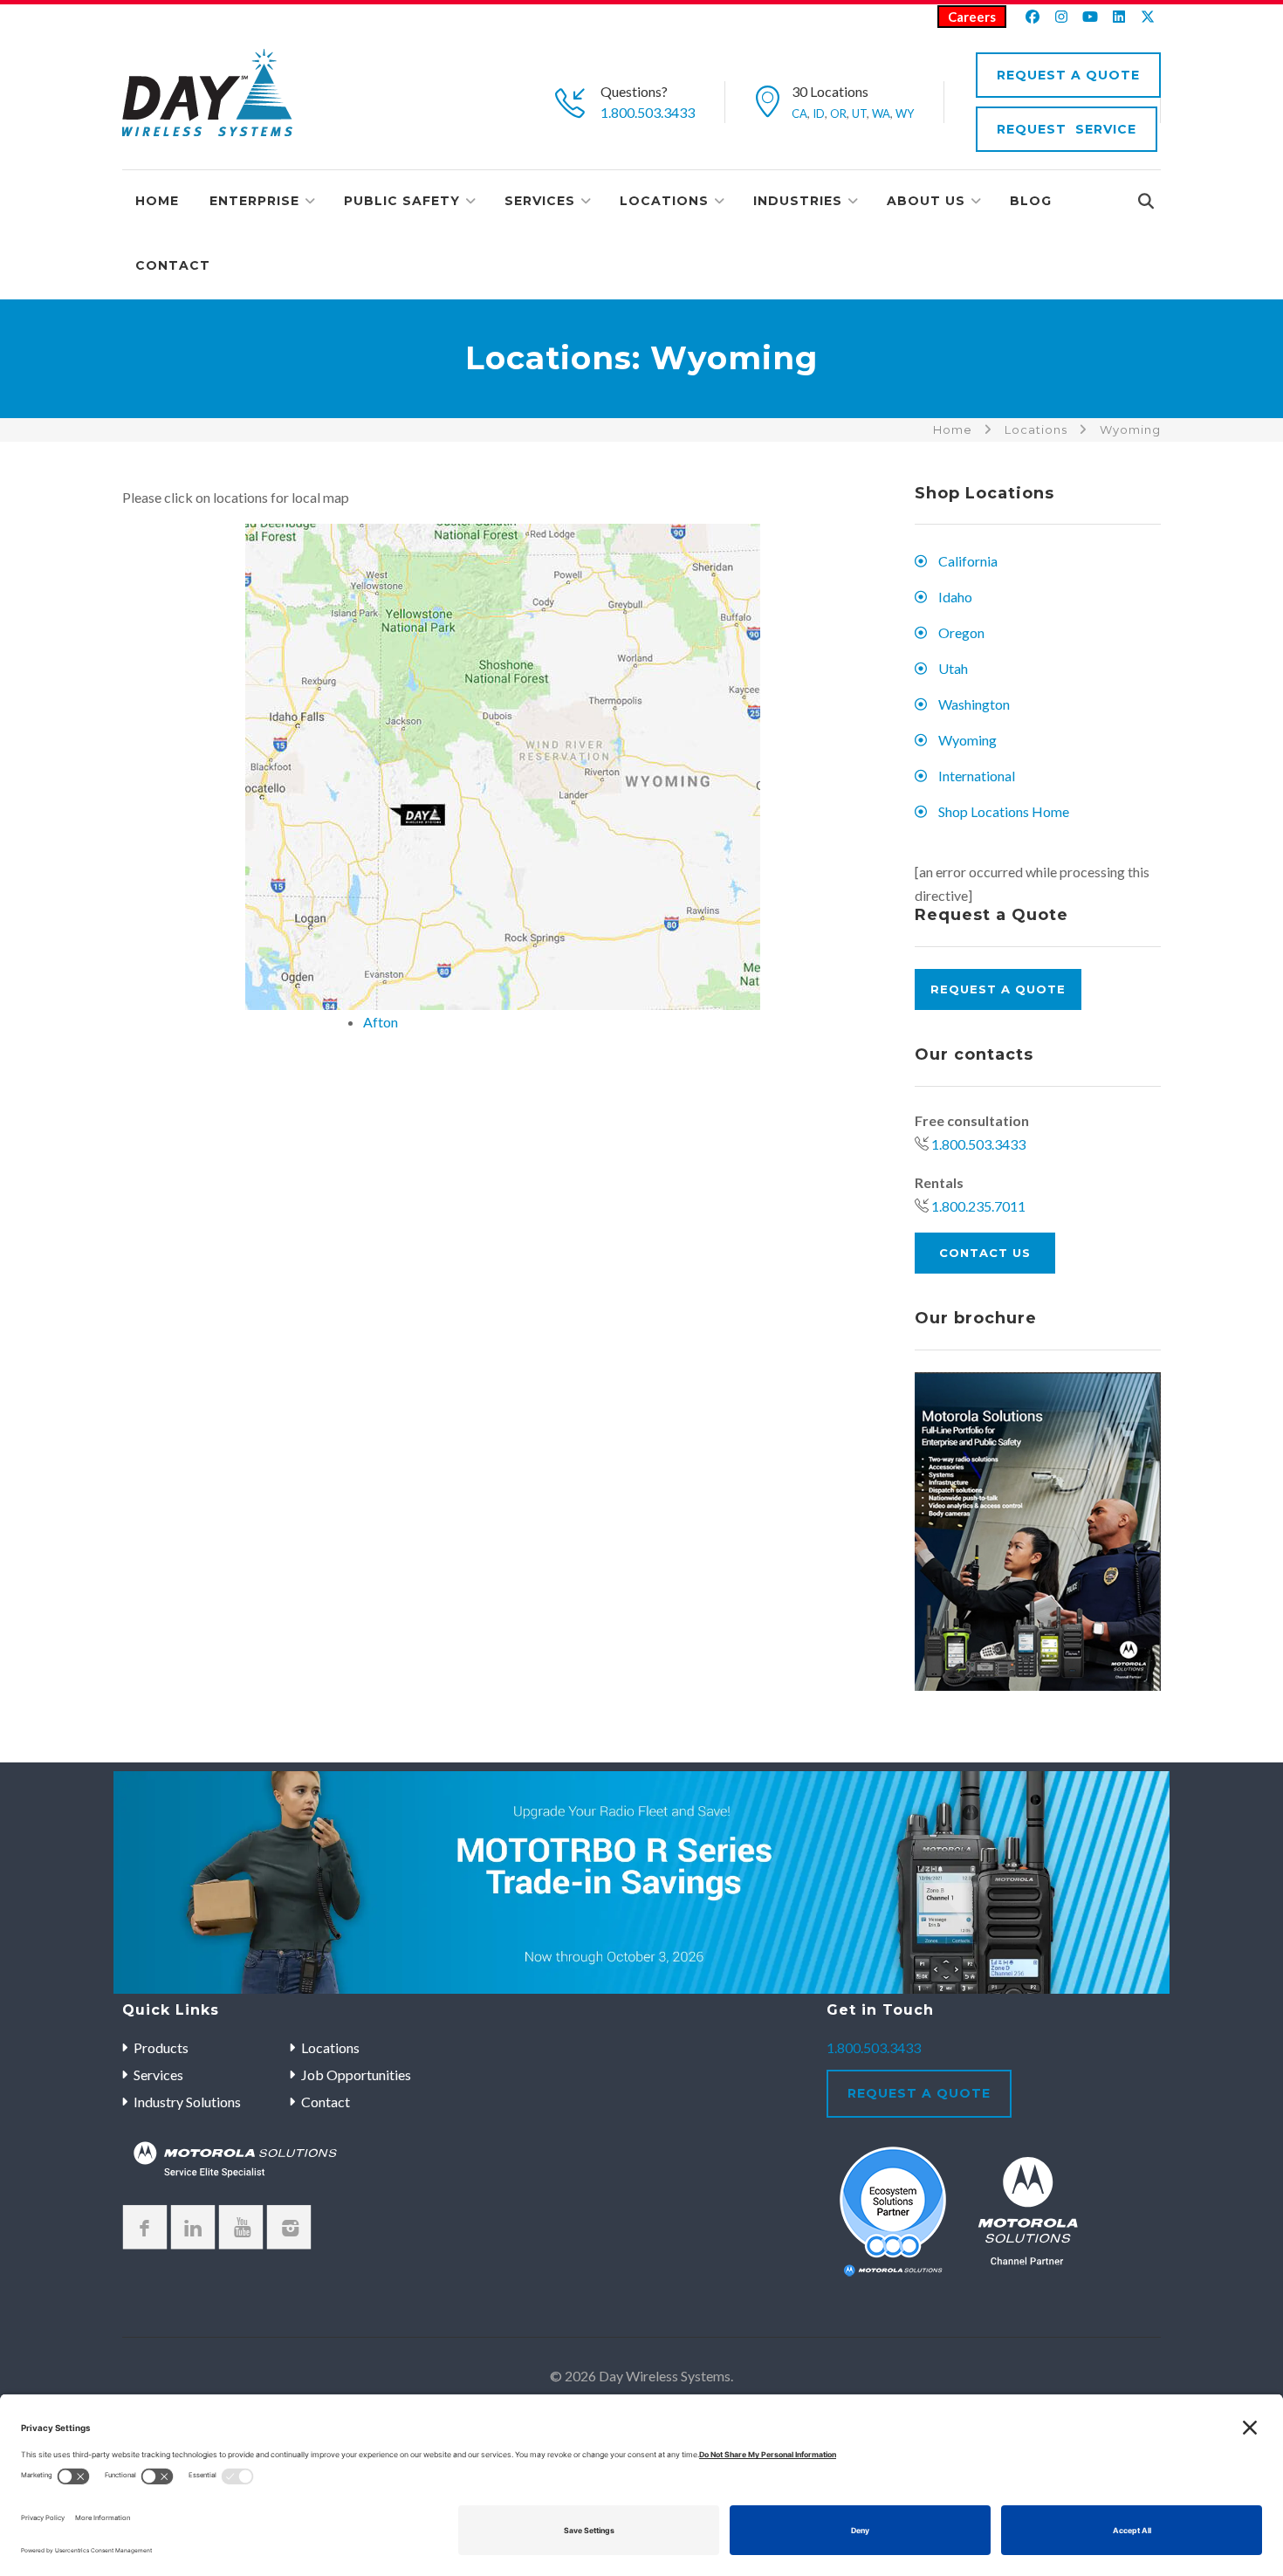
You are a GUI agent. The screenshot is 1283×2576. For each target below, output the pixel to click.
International (977, 776)
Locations (664, 201)
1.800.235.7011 (978, 1206)
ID (819, 113)
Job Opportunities (356, 2075)
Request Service (1067, 129)
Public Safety (402, 201)
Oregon (961, 632)
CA (799, 113)
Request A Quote (1068, 75)
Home (157, 201)
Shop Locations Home (1004, 811)
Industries (798, 201)
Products (161, 2047)
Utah (953, 668)
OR (838, 113)
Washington (974, 704)
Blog (1031, 201)
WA (881, 113)
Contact (173, 265)
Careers (972, 17)
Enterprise (254, 201)
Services (540, 201)
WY (905, 113)
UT (859, 113)
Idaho (955, 597)
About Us (926, 201)
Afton (381, 1022)
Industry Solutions (187, 2102)
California (968, 561)
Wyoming (967, 740)
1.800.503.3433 (648, 112)
